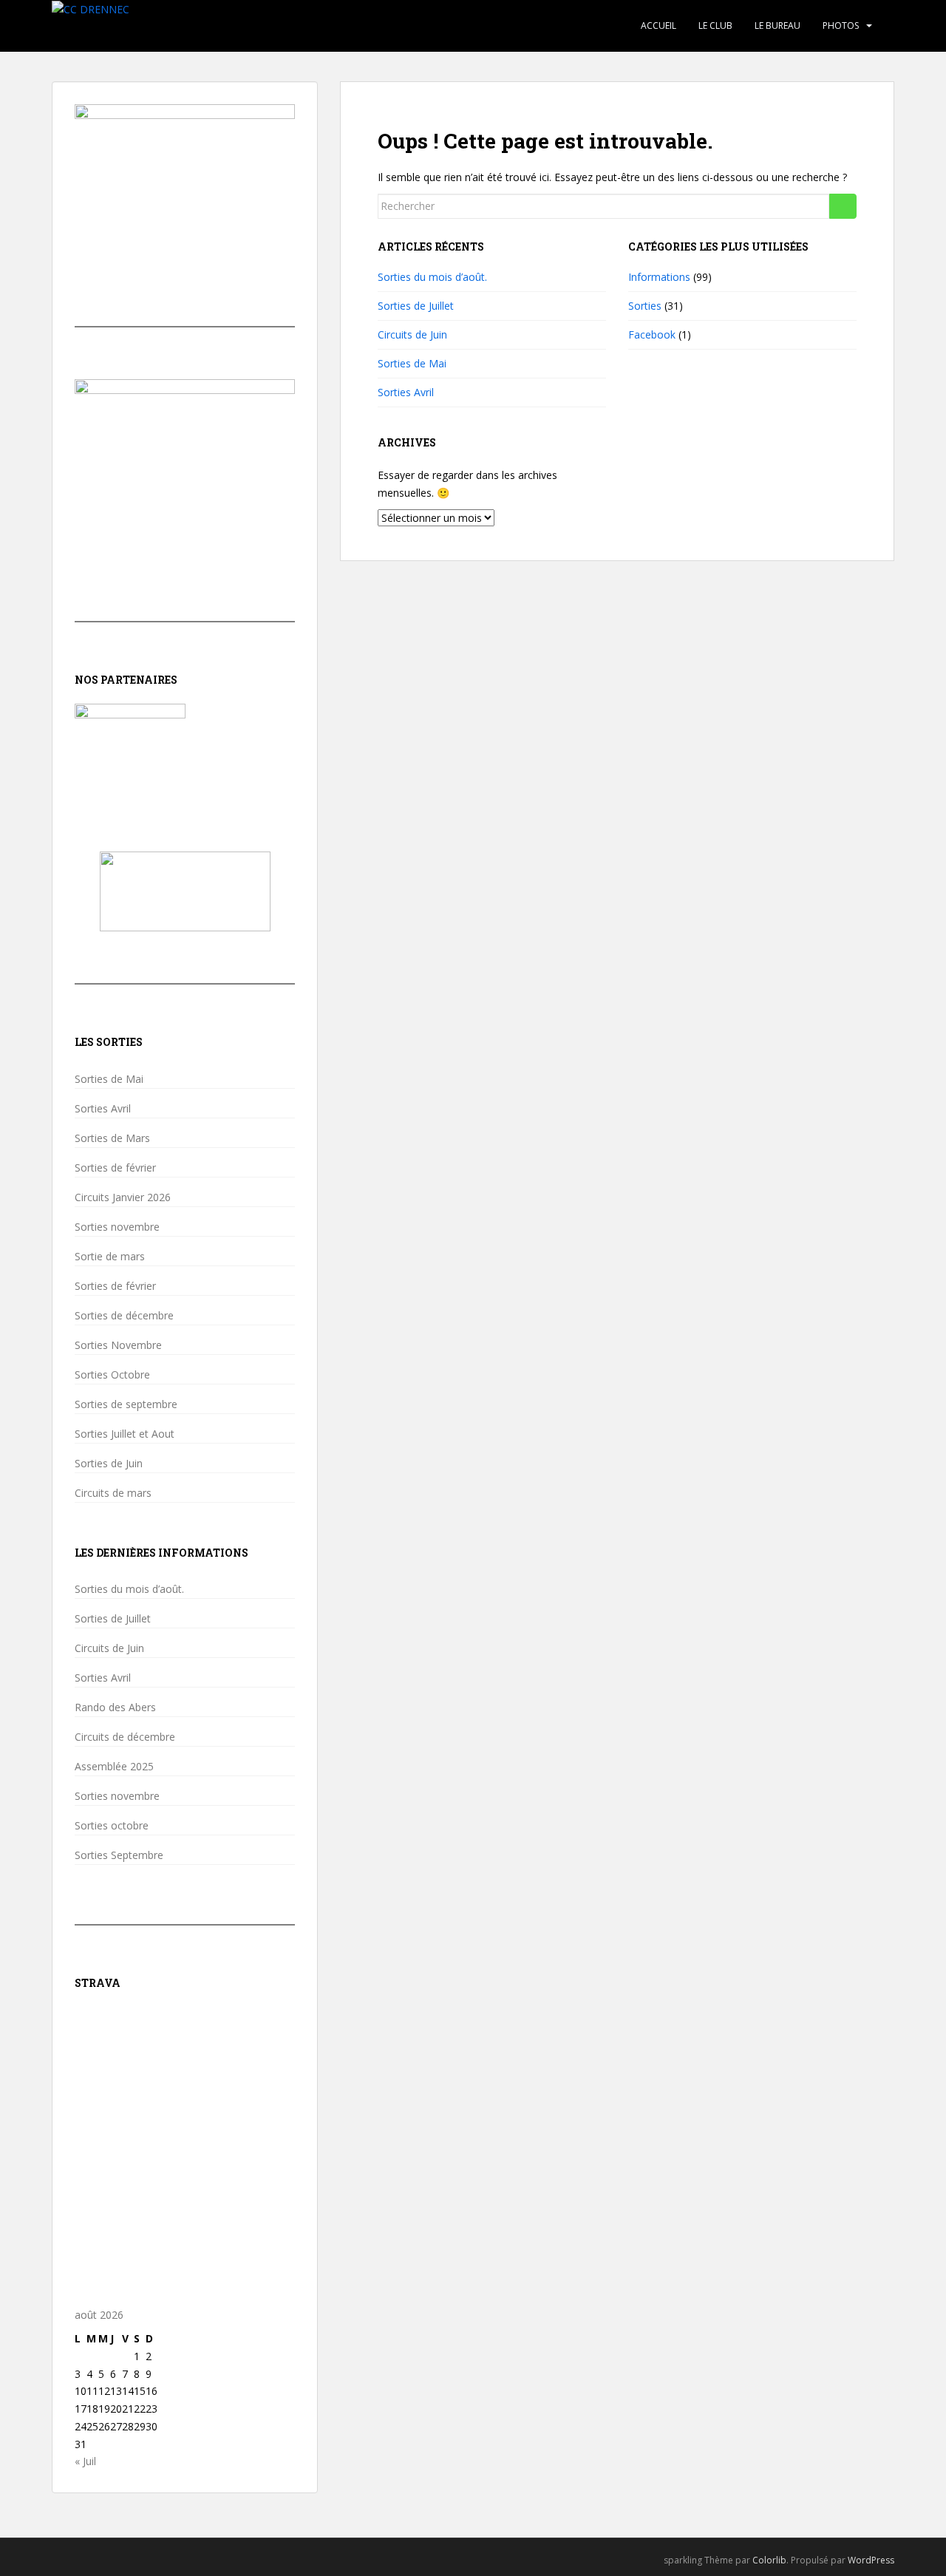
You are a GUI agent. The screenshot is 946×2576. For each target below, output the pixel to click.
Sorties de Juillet (416, 306)
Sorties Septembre (119, 1855)
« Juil (85, 2461)
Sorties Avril (406, 392)
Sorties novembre (117, 1227)
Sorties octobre (112, 1826)
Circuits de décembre (125, 1737)
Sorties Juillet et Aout (125, 1434)
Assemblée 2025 (114, 1767)
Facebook (652, 334)
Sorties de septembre (126, 1404)
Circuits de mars (113, 1493)
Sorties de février (115, 1168)
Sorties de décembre (124, 1316)
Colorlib (769, 2560)
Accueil (659, 26)
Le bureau (777, 26)
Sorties (645, 306)
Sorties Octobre (112, 1375)
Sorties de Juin (109, 1464)
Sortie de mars (110, 1257)
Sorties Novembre (118, 1345)
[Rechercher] (843, 206)
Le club (715, 26)
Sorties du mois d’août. (432, 277)
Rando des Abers (115, 1707)
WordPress (871, 2560)
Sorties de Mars (112, 1138)
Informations (659, 277)
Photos (841, 26)
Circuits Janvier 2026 (123, 1197)
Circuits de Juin (412, 334)
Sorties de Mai (412, 363)
